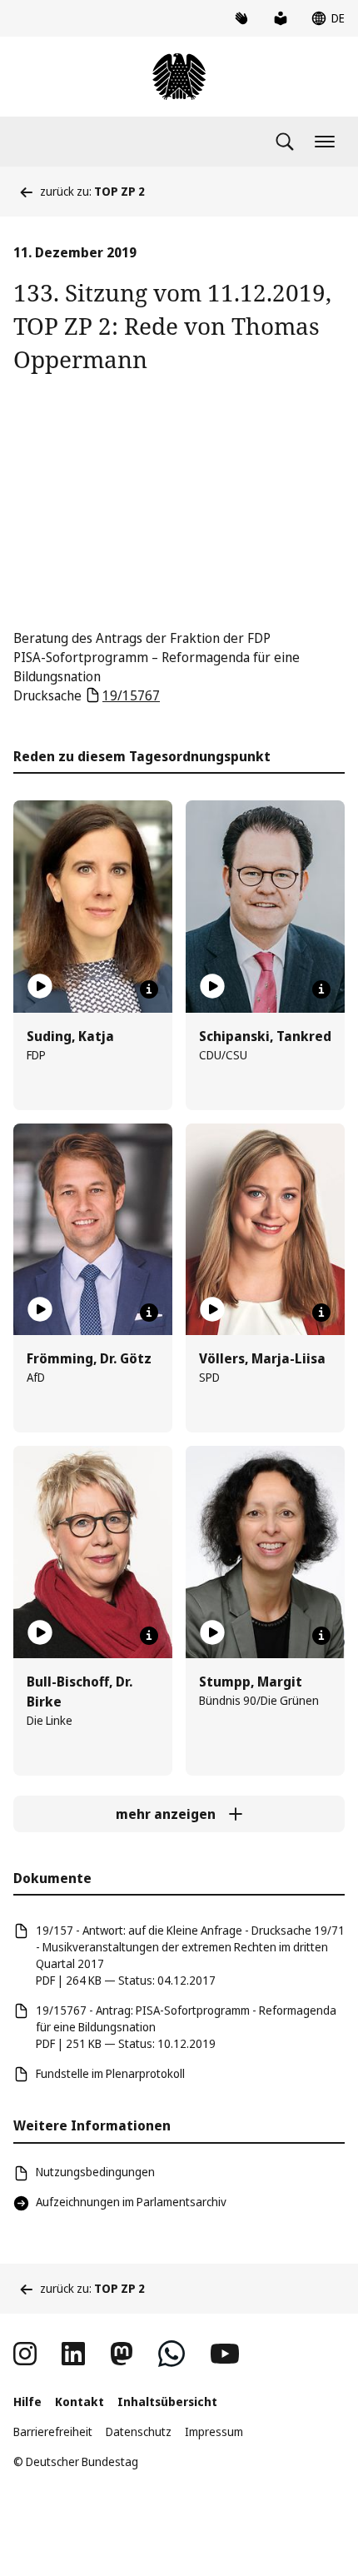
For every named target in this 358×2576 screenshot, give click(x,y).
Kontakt (80, 2402)
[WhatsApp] (172, 2354)
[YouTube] (225, 2354)
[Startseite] (179, 77)
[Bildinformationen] (149, 989)
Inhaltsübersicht (167, 2402)
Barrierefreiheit (53, 2432)
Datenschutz (139, 2432)
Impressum (214, 2432)
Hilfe (27, 2402)
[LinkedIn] (73, 2354)
